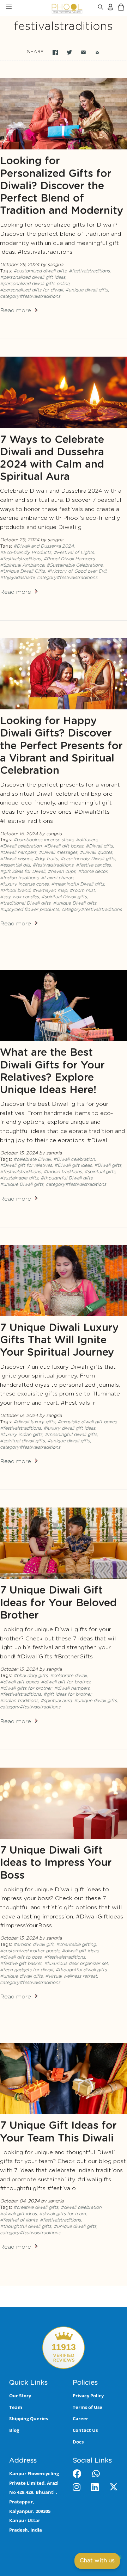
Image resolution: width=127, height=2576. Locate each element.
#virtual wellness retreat (71, 1976)
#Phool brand (15, 891)
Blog (14, 2430)
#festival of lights (19, 2220)
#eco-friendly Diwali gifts (88, 859)
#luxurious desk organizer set (76, 1964)
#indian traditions (19, 1701)
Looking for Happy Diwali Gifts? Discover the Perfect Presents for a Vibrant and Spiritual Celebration (61, 746)
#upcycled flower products (29, 910)
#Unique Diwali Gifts (22, 571)
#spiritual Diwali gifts (64, 897)
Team (16, 2407)
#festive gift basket (21, 1964)
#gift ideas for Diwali (23, 872)
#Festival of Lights (74, 553)
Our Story (20, 2396)
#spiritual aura (56, 1701)
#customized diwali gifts (40, 271)
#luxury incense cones (24, 884)
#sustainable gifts (19, 1178)
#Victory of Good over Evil (77, 571)
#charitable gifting (76, 1945)
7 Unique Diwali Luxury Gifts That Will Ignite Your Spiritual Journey (59, 1340)
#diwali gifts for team (62, 2214)
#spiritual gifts (100, 1172)
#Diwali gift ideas (73, 1166)
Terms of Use (87, 2407)
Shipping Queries (29, 2418)
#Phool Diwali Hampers (69, 559)
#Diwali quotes (96, 853)
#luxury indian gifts (21, 1435)
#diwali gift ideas (80, 1951)
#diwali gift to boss (21, 1957)
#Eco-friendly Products (26, 553)
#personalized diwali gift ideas (33, 278)
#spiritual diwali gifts (22, 1441)
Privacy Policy (88, 2396)
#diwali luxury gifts (34, 1422)
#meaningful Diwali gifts (78, 884)
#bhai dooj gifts (31, 1676)
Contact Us (85, 2430)
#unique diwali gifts (87, 290)
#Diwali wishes (16, 859)
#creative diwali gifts (36, 2208)
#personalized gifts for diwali (31, 290)
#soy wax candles (19, 897)
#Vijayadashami (17, 578)
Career (80, 2418)
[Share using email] (83, 52)
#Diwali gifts (99, 846)
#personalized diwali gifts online (35, 284)
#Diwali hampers (18, 853)
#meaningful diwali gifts (71, 1435)
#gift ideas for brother (67, 1694)
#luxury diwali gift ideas (69, 1428)
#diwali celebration (81, 2208)
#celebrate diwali (68, 1676)
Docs (78, 2442)
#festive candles (93, 865)
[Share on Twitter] (69, 52)
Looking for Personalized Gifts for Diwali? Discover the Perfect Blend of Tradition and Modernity (62, 186)
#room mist (82, 891)
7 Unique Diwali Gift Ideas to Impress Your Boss (56, 1863)
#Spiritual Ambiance (22, 565)
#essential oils (15, 865)
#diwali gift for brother (66, 1682)
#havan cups (62, 872)
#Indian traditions (19, 878)
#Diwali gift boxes (64, 846)
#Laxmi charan (57, 878)
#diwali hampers (72, 1688)
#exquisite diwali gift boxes (87, 1422)
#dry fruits (46, 859)
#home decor (92, 872)
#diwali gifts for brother (26, 1688)
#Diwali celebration (21, 846)
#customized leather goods (30, 1951)
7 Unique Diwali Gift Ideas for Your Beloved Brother (58, 1603)
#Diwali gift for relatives (26, 1166)
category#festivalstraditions (30, 297)
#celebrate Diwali (32, 1160)
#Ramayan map (50, 891)
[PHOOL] (49, 8)
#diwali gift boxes (19, 1682)
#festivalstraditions (89, 271)
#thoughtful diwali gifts (81, 1970)
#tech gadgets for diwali (26, 1970)
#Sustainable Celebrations (75, 565)
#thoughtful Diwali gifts (66, 1178)
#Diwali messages (58, 853)
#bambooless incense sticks (43, 840)
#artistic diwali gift (34, 1945)
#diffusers (87, 840)
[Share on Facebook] (55, 52)
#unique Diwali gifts (75, 903)
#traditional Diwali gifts (25, 903)
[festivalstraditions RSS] (94, 52)
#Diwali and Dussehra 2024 (44, 546)
